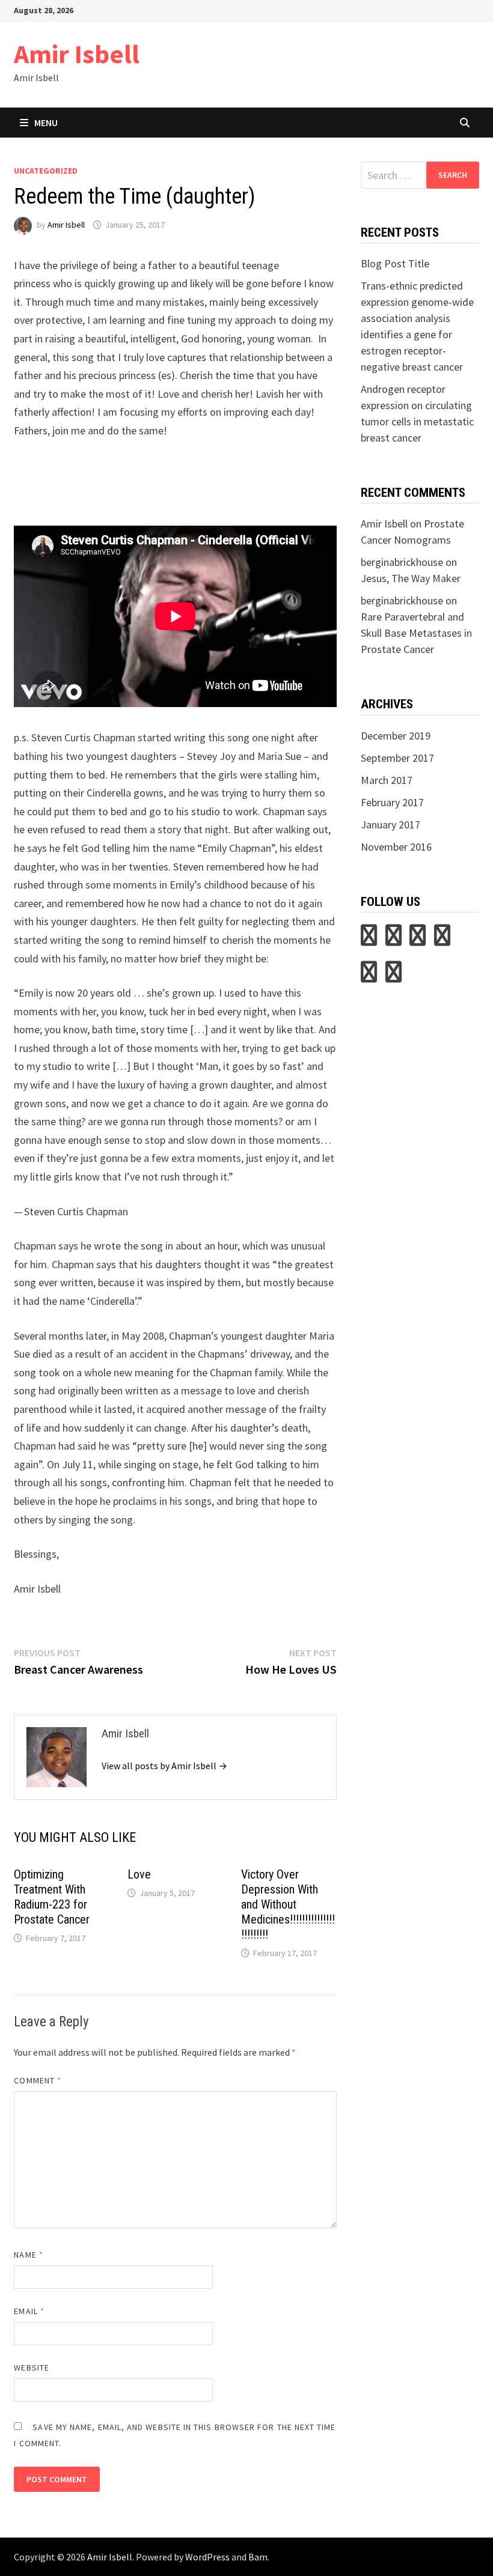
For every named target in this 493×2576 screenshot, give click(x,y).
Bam (258, 2557)
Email (29, 2311)
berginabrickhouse (402, 562)
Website (32, 2368)
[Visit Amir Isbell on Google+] (369, 976)
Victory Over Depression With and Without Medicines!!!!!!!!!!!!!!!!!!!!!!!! (288, 1904)
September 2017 (397, 758)
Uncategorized (46, 171)
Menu (46, 123)
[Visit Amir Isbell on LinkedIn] (418, 939)
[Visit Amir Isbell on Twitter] (369, 939)
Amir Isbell (77, 54)
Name (28, 2255)
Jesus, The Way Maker (411, 578)
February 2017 (392, 802)
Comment (38, 2080)
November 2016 (396, 847)
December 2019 (396, 736)
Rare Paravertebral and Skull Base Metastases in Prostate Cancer (416, 633)
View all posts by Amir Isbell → (164, 1766)
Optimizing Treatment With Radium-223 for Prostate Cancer (52, 1897)
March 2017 (387, 780)
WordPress (207, 2557)
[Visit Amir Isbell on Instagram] (442, 939)
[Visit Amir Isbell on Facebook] (393, 976)
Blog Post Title (395, 263)
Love (139, 1874)
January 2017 (390, 825)
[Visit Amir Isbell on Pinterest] (393, 939)
